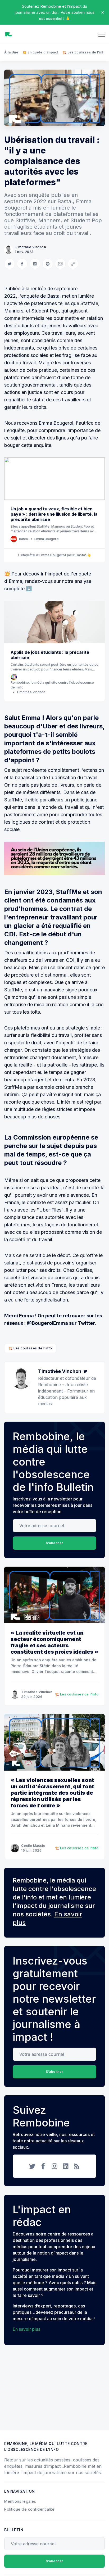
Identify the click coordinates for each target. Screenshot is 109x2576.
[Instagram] (54, 2166)
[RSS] (77, 2166)
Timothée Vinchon (30, 247)
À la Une (11, 52)
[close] (103, 12)
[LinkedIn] (66, 2166)
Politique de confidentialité (29, 2509)
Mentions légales (20, 2501)
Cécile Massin (33, 1846)
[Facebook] (43, 2166)
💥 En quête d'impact (40, 52)
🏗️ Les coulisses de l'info (84, 52)
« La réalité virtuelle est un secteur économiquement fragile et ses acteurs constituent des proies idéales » (54, 1642)
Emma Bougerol (56, 423)
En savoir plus (26, 2329)
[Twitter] (85, 1371)
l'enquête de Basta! (40, 296)
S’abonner (54, 1543)
